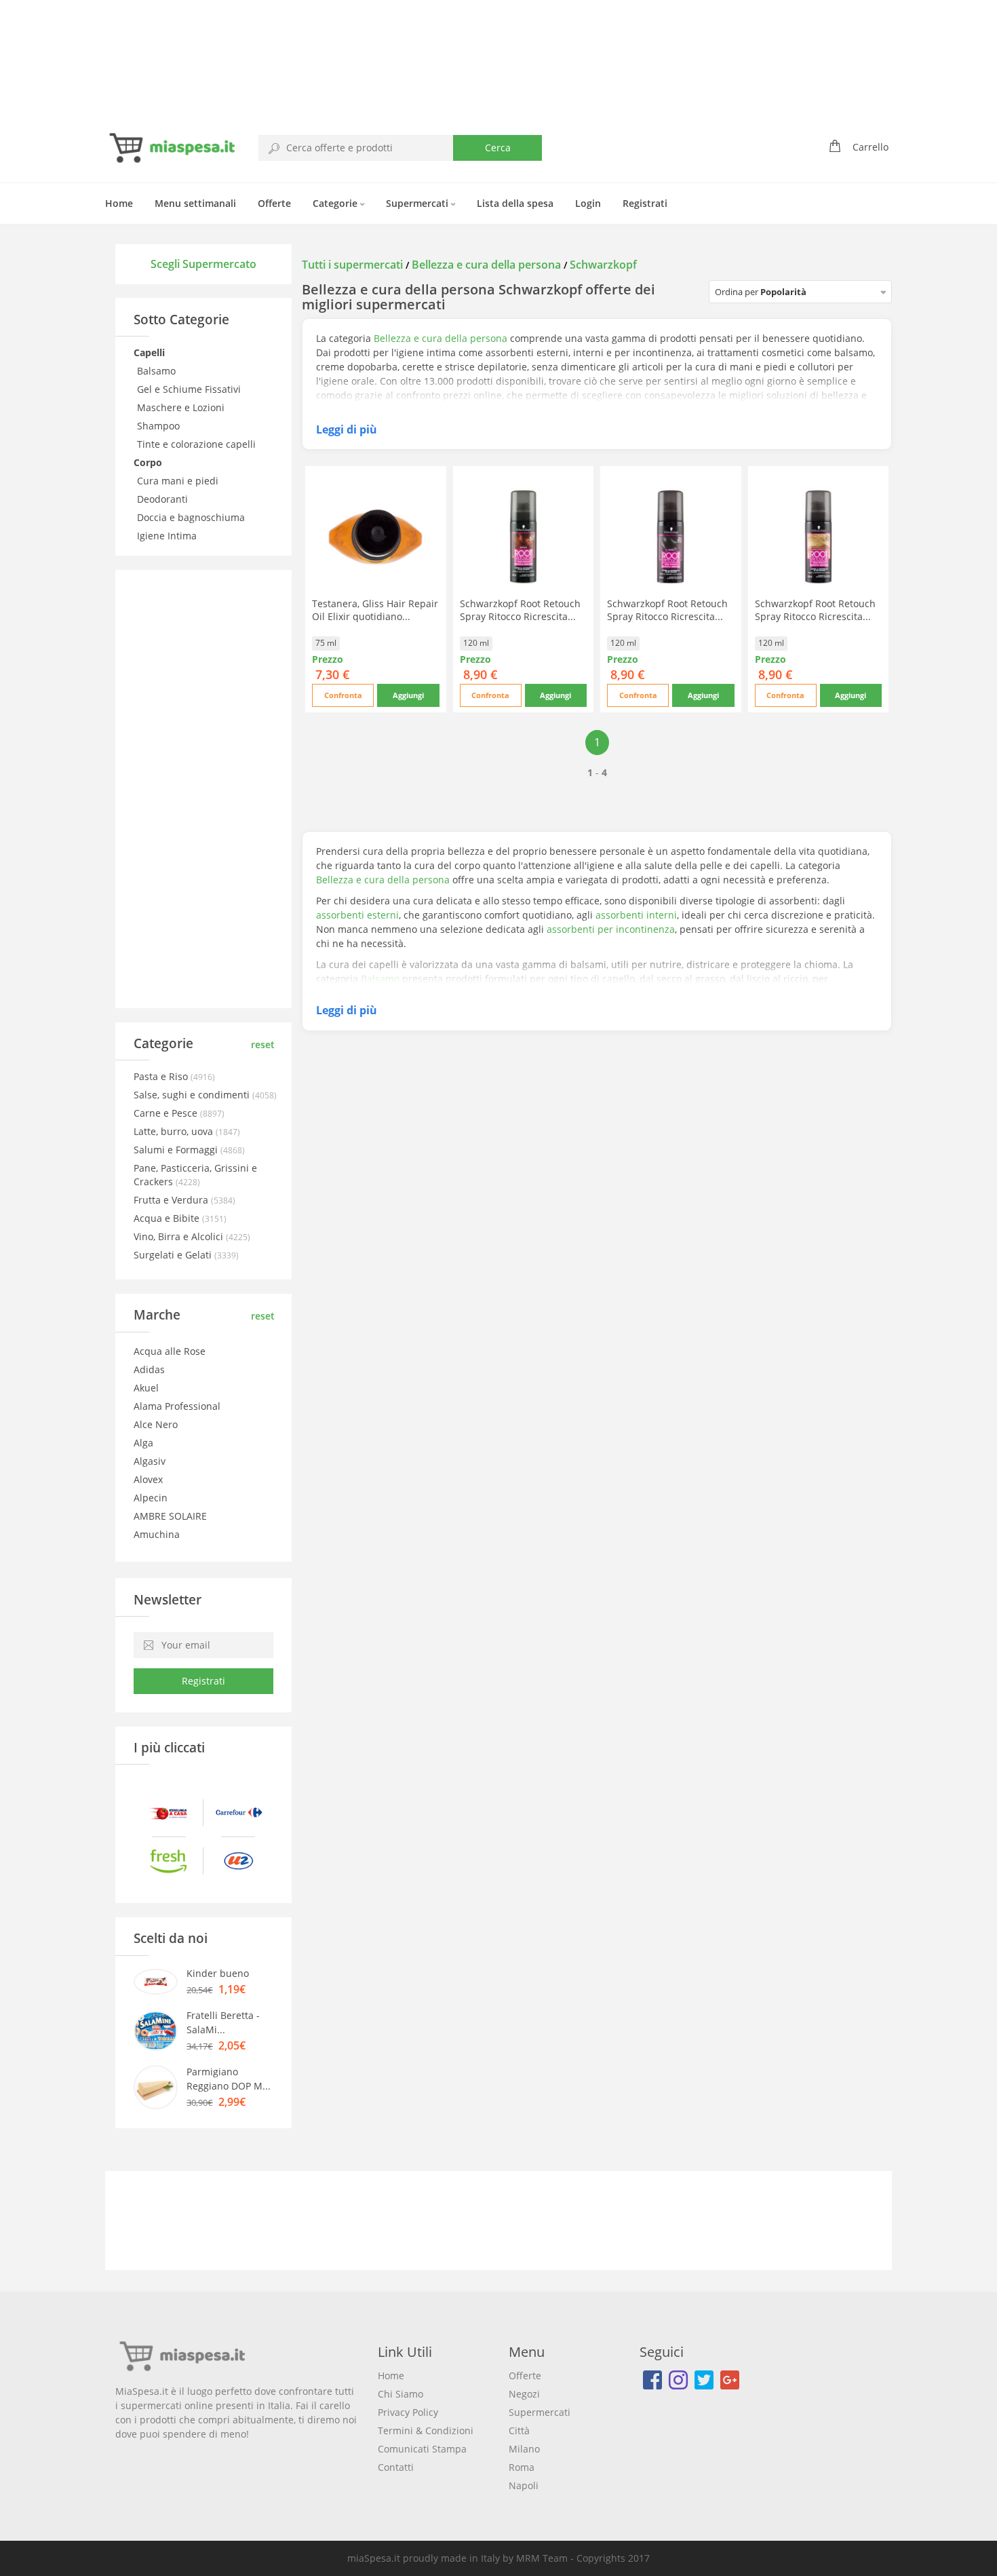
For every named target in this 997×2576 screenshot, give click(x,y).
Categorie (336, 203)
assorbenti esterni (357, 915)
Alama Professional (177, 1406)
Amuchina (157, 1534)
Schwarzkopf (603, 265)
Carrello (871, 147)
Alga (143, 1443)
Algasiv (150, 1461)
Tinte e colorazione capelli (198, 444)
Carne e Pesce (167, 1113)
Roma (522, 2467)
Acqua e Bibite (168, 1218)
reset (263, 1044)
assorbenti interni (636, 915)
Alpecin (151, 1498)
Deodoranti (164, 499)
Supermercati (418, 203)
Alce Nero (156, 1424)
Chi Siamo (400, 2394)
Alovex (148, 1479)
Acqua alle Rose (170, 1351)
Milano (524, 2449)
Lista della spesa (515, 203)
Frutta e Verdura (172, 1200)
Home (119, 203)
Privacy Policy (408, 2412)
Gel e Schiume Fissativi (190, 389)
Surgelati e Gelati (174, 1255)
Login (588, 203)
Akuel (146, 1388)
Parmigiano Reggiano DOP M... (229, 2079)
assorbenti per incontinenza (611, 929)
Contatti (396, 2467)
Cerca (498, 148)
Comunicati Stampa (422, 2449)
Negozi (524, 2394)
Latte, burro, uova (175, 1131)
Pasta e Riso (162, 1076)
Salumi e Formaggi (177, 1150)
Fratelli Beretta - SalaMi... (223, 2022)
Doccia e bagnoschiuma (192, 517)
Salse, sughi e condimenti (193, 1095)
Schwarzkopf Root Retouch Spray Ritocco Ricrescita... (520, 610)
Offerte (274, 203)
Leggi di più (347, 429)
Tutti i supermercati (354, 265)
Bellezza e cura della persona (486, 265)
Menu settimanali (195, 203)
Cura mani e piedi (179, 481)
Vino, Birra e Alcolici (180, 1236)
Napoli (524, 2485)
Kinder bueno (218, 1973)
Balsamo (158, 371)
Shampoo (160, 426)
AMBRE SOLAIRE (170, 1516)
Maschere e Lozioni (182, 407)
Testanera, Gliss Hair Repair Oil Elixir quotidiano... (375, 610)
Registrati (645, 203)
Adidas (149, 1369)
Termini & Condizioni (426, 2430)
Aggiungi (408, 695)
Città (519, 2430)
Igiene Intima (168, 536)
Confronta (343, 695)
